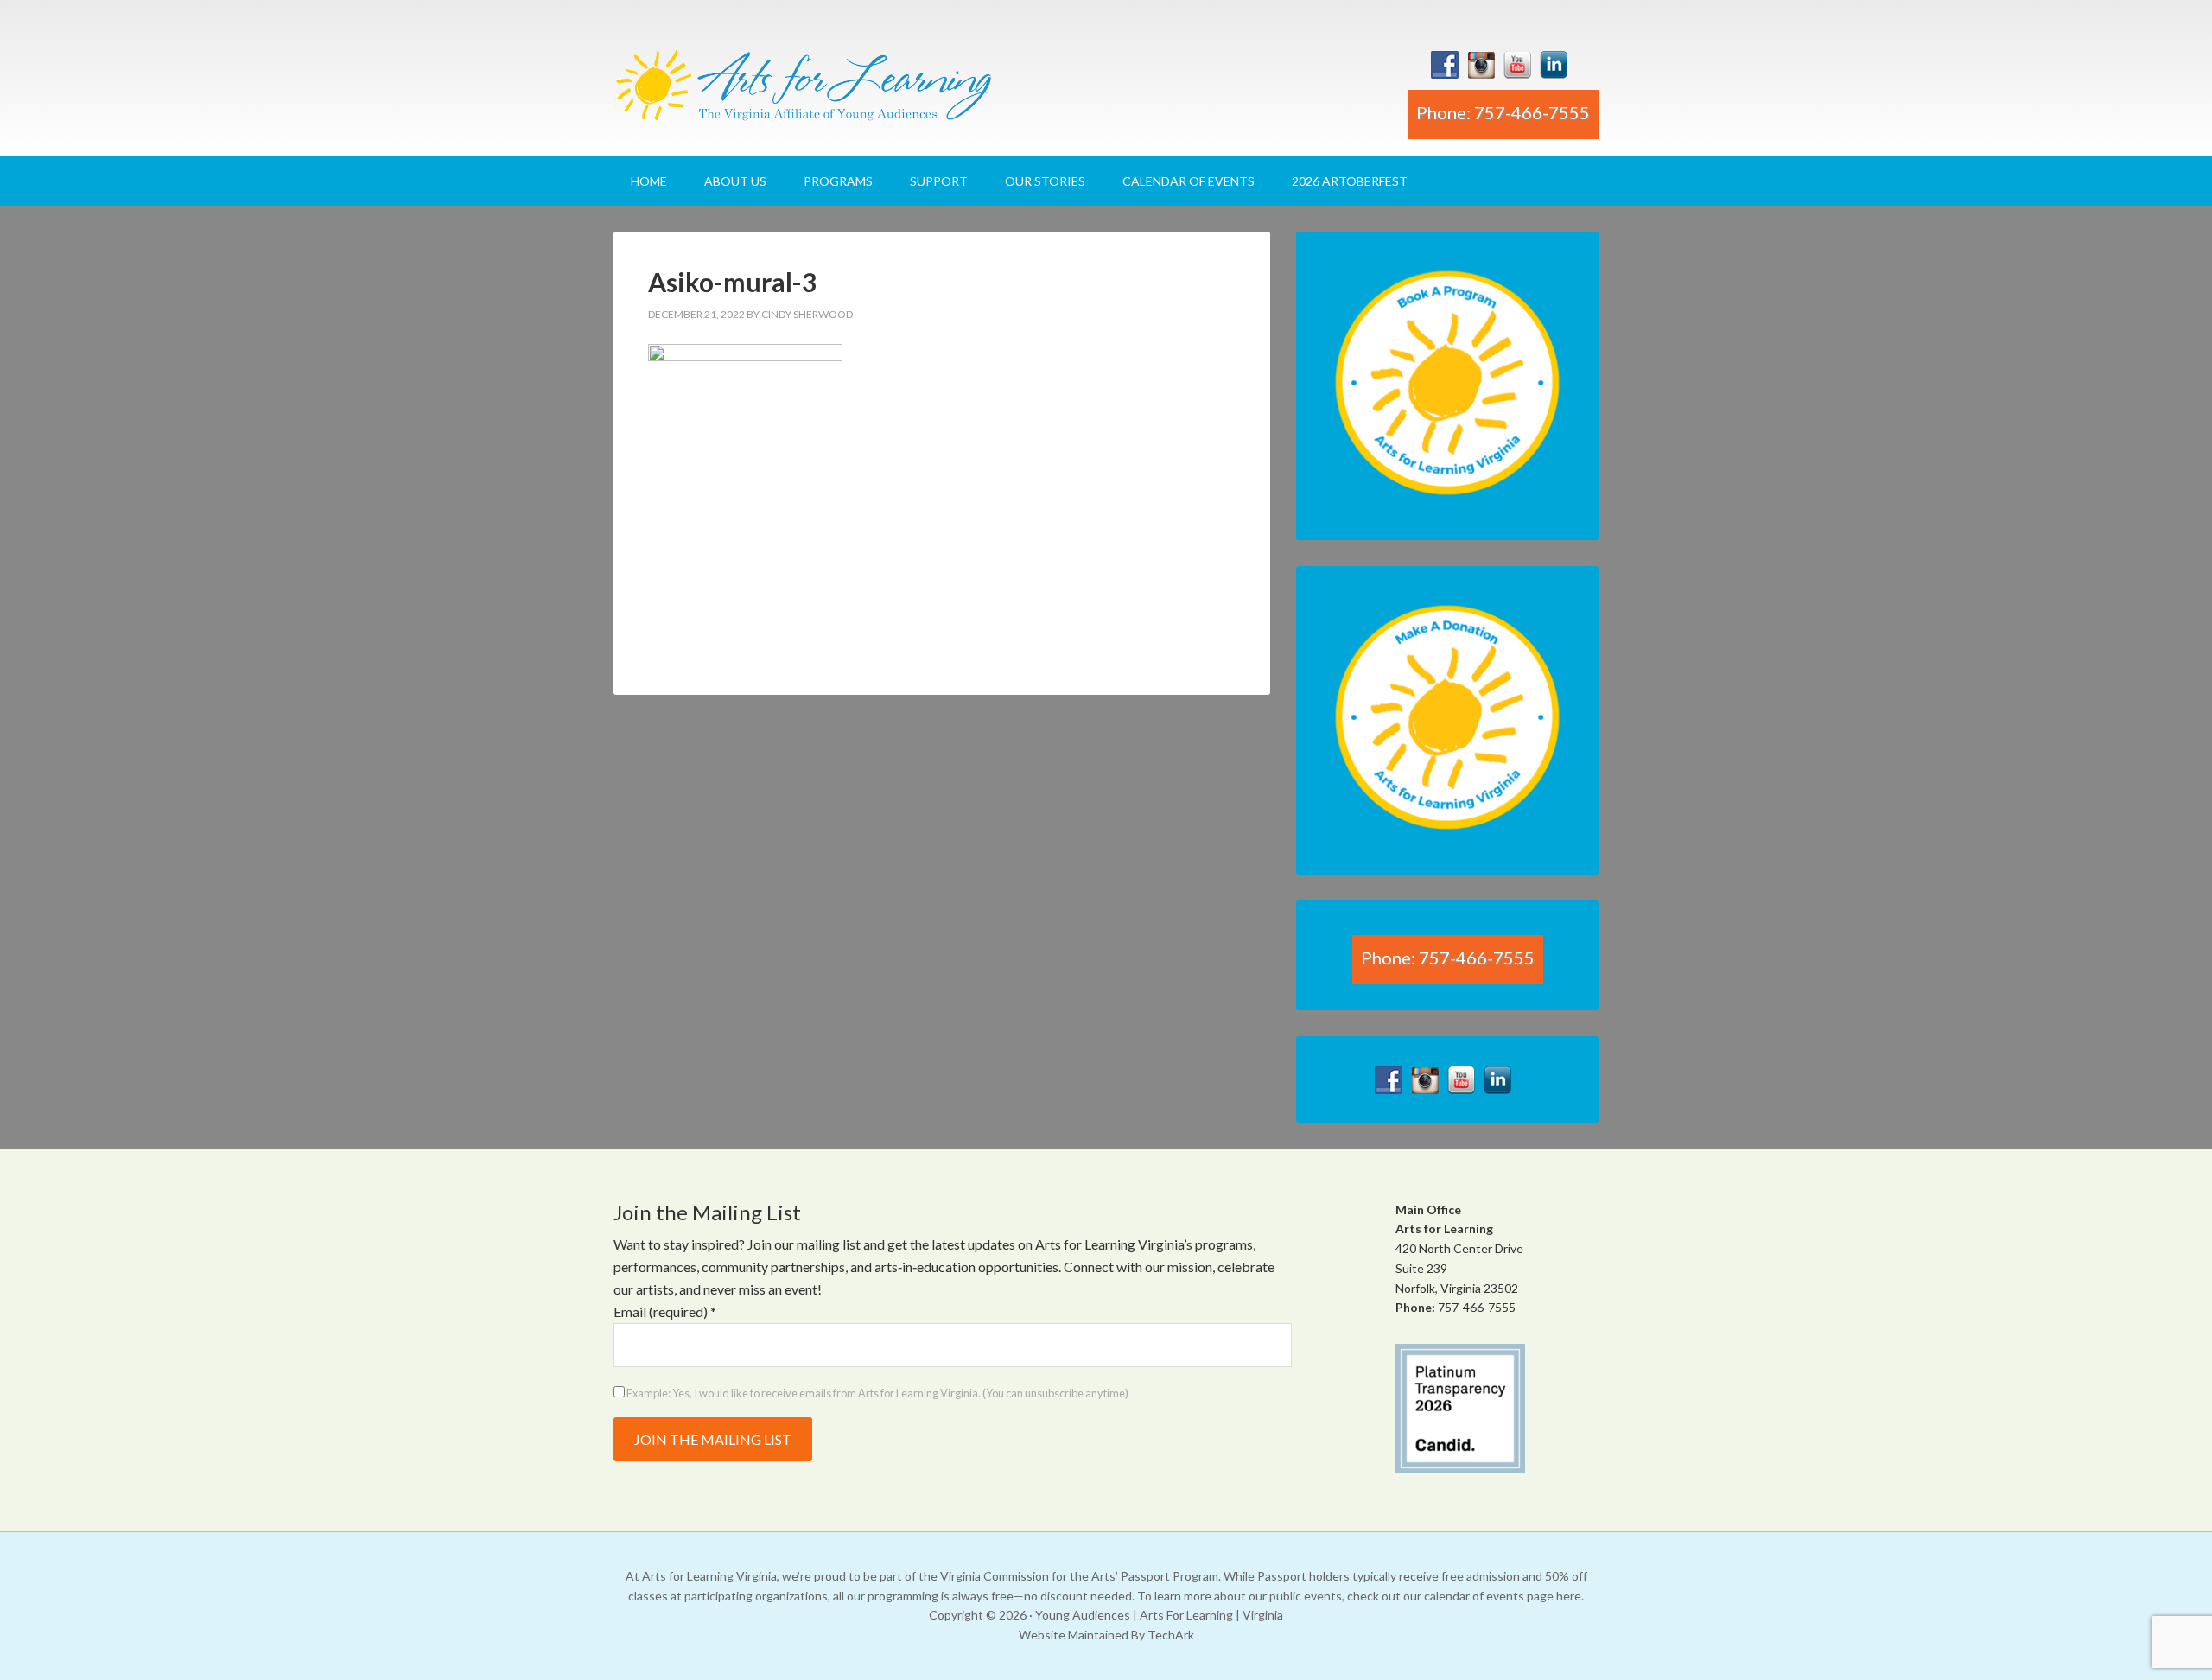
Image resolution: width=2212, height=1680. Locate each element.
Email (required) (665, 1311)
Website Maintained (1074, 1635)
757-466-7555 (1477, 1307)
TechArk (1171, 1635)
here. (1570, 1596)
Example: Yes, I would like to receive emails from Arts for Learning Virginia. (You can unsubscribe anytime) (877, 1393)
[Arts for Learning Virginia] (804, 92)
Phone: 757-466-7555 (1503, 112)
